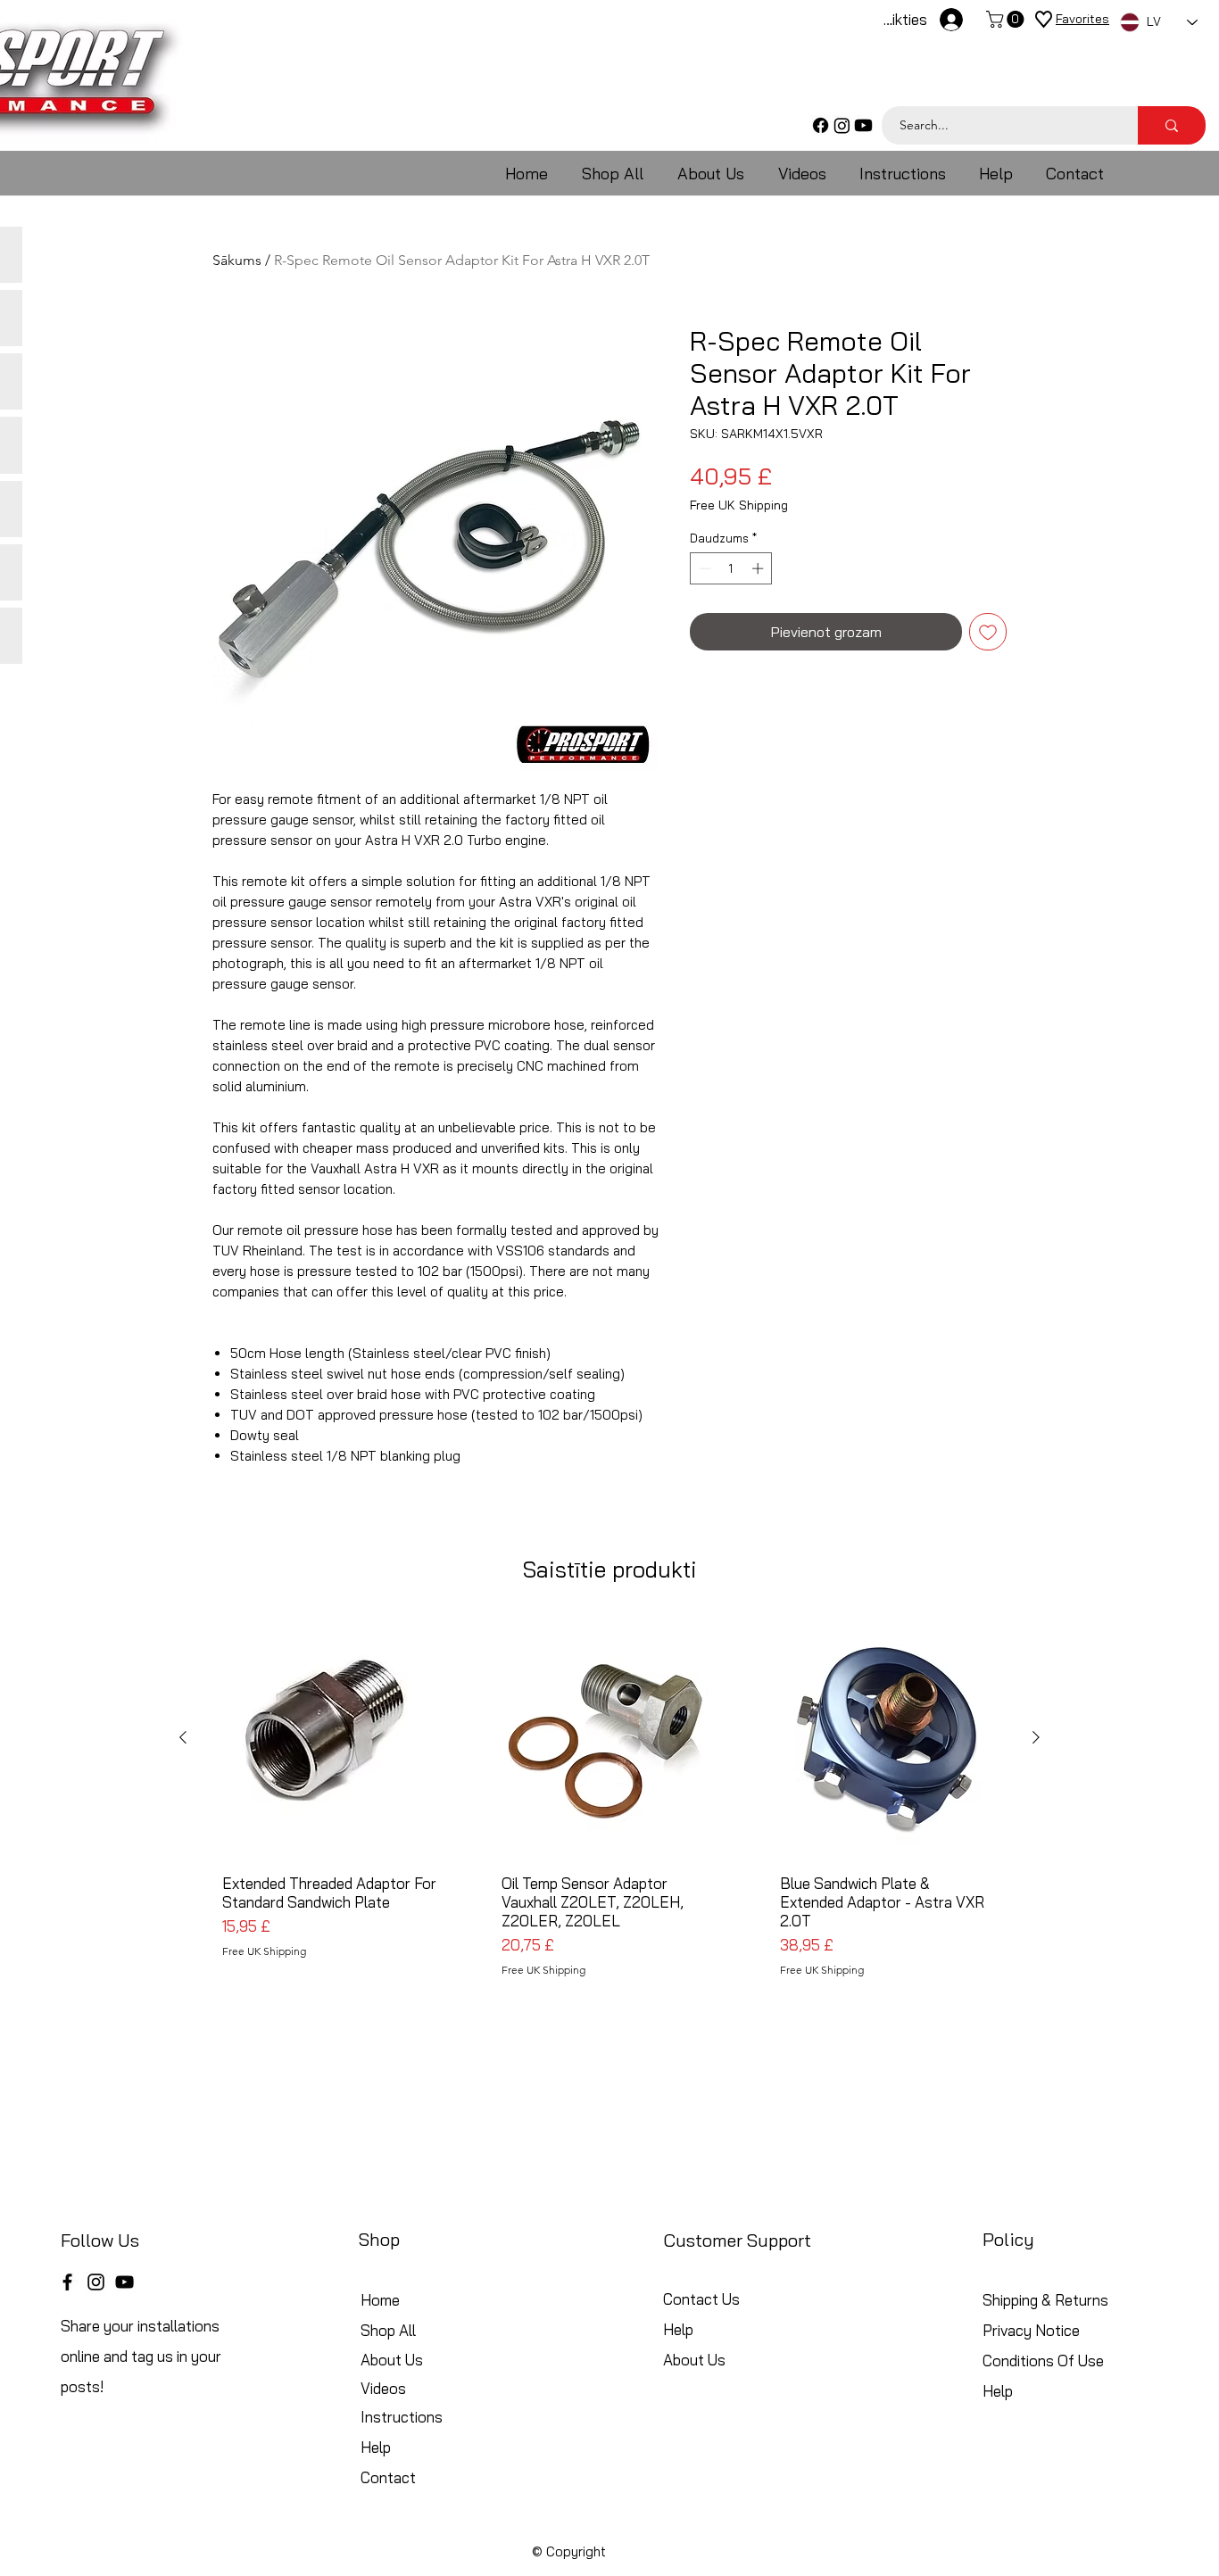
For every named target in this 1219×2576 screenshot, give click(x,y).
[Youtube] (863, 125)
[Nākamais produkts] (1036, 1737)
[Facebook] (821, 125)
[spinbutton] (731, 568)
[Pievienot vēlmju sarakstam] (988, 632)
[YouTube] (124, 2282)
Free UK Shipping (739, 505)
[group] (609, 1813)
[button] (1007, 19)
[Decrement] (703, 568)
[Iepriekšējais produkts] (183, 1737)
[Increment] (759, 568)
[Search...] (1172, 125)
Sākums (237, 260)
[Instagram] (842, 125)
